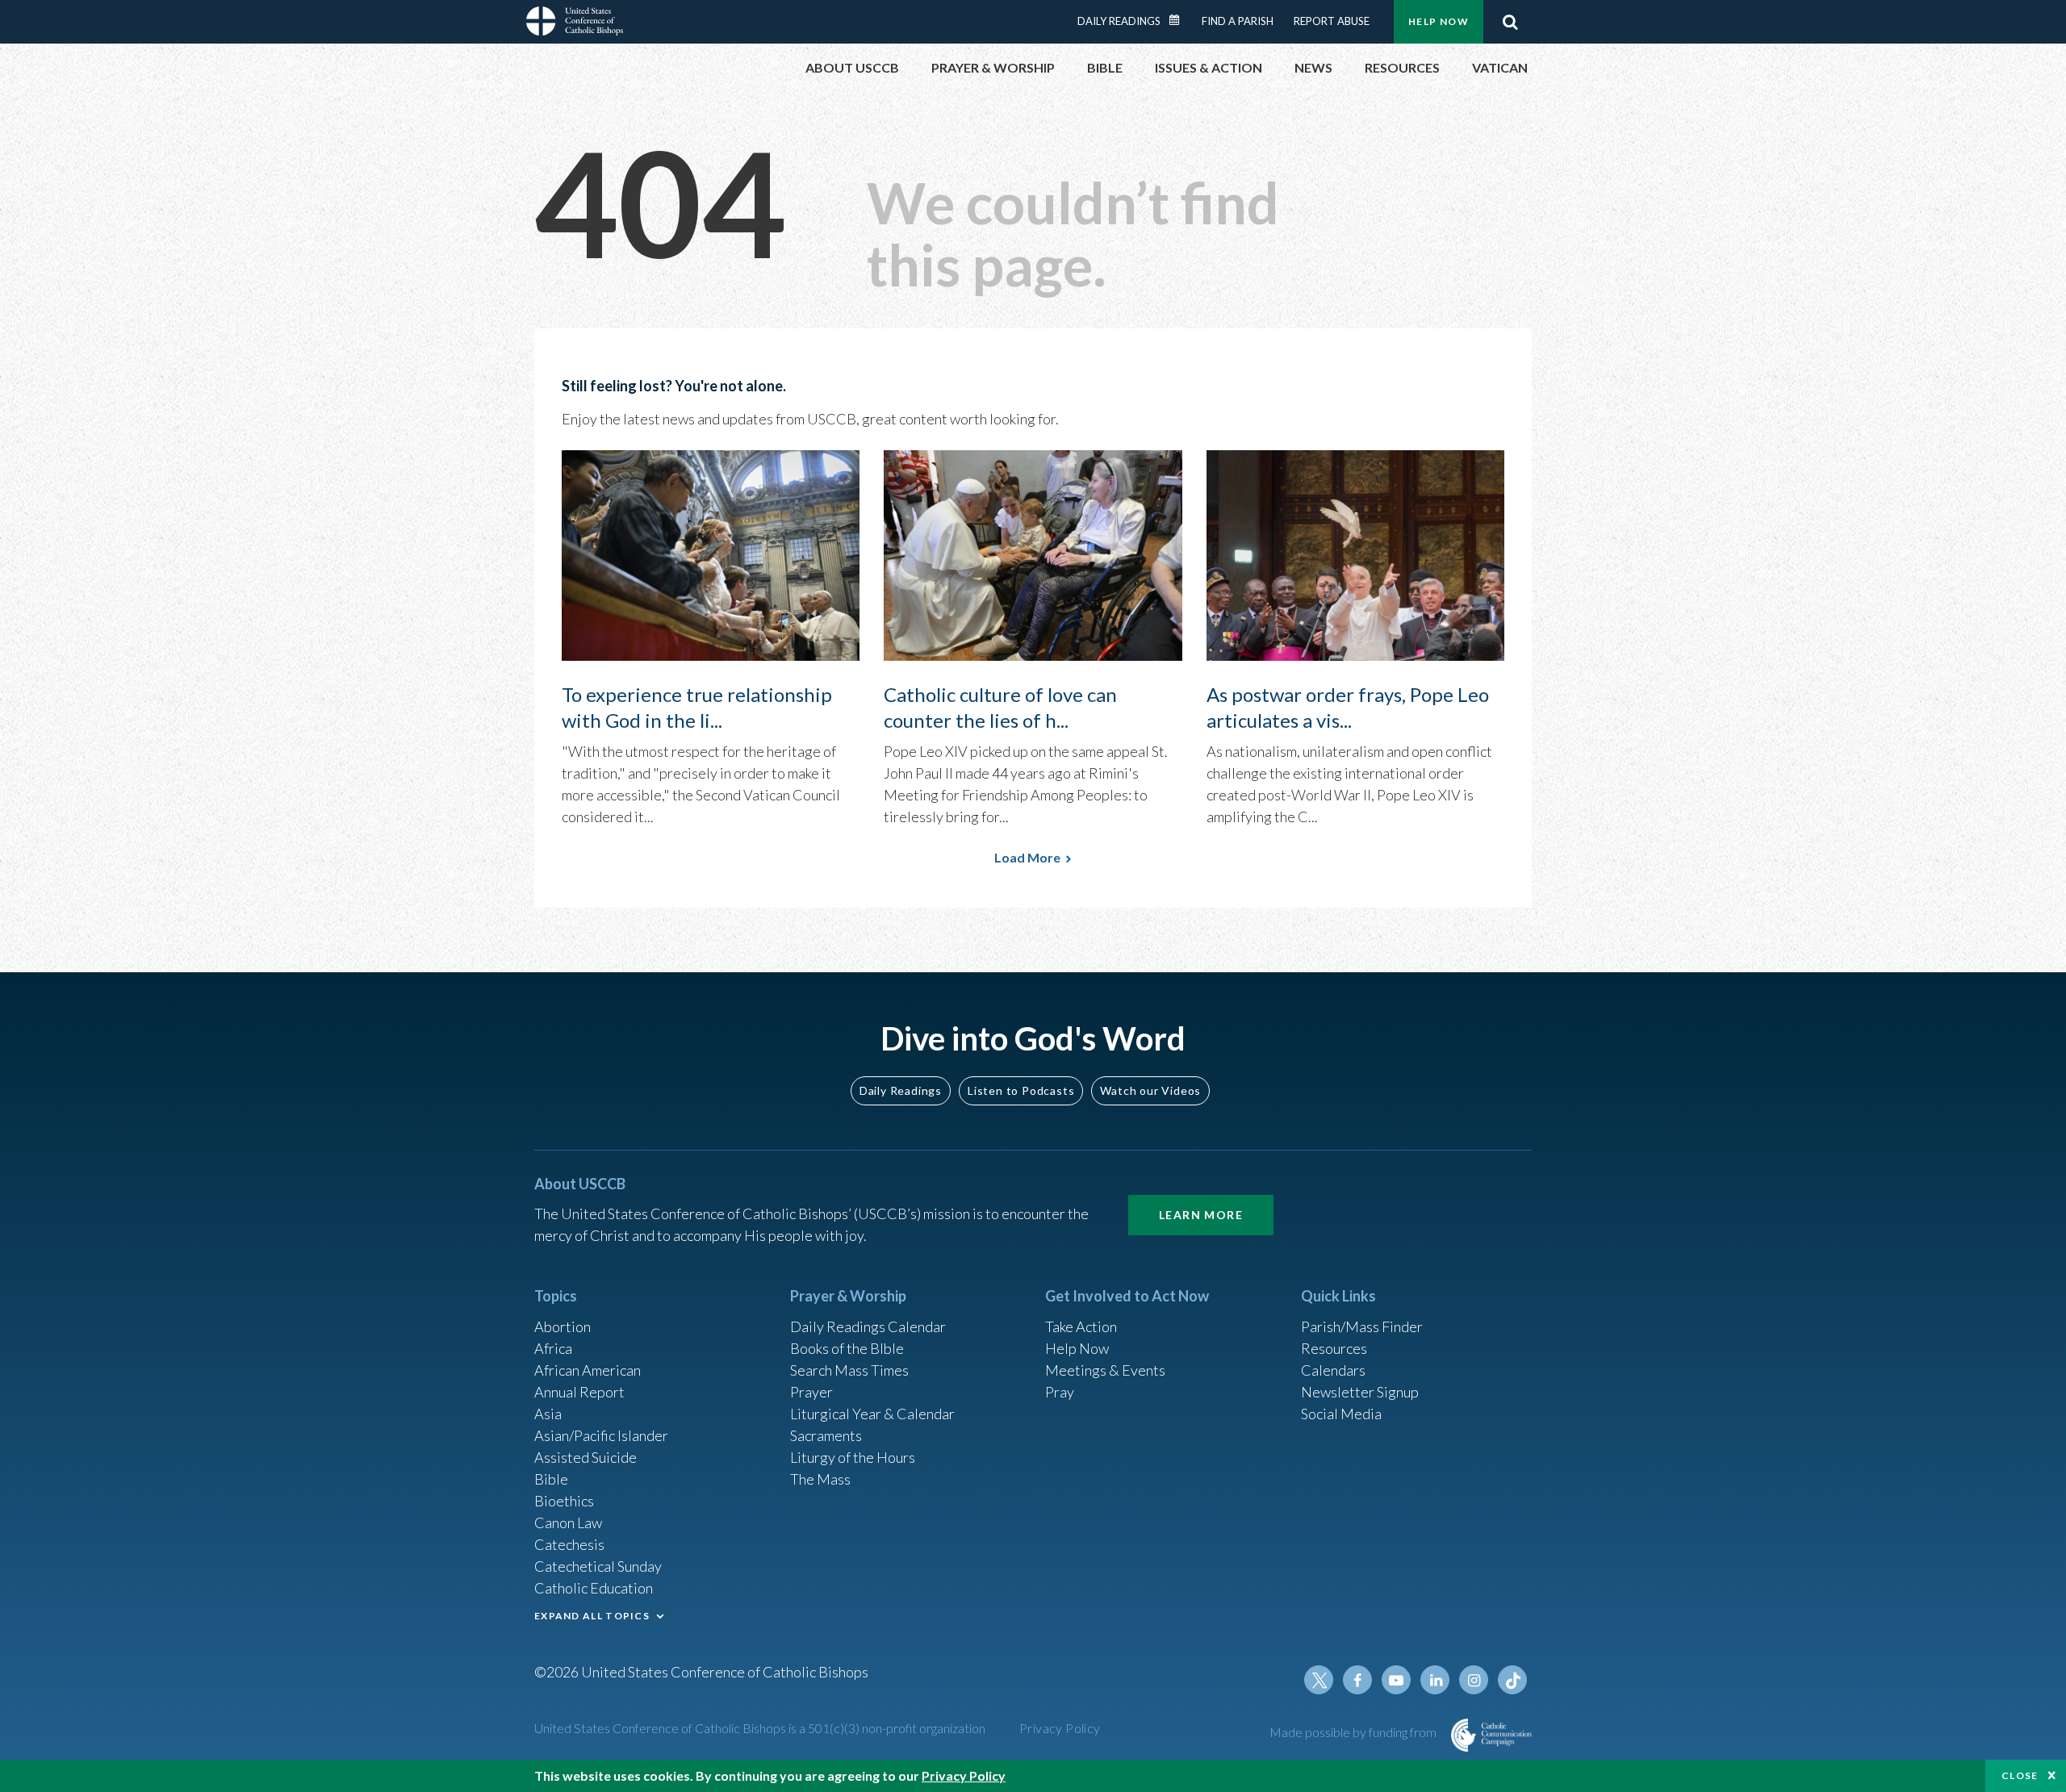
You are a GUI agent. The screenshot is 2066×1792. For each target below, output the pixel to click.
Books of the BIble (847, 1348)
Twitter (1319, 1680)
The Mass (820, 1479)
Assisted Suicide (586, 1457)
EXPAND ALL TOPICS (592, 1616)
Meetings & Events (1105, 1370)
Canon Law (568, 1523)
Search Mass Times (849, 1370)
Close (2020, 1775)
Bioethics (564, 1501)
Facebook (1357, 1680)
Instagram (1474, 1680)
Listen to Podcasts (1021, 1090)
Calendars (1333, 1370)
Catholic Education (594, 1588)
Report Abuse (1332, 21)
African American (588, 1370)
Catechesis (569, 1544)
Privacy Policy (1060, 1728)
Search (1510, 22)
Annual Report (579, 1392)
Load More (1027, 857)
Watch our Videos (1150, 1090)
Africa (553, 1348)
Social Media (1341, 1414)
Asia (548, 1414)
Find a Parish (1238, 21)
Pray (1060, 1392)
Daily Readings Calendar (1180, 20)
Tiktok (1512, 1680)
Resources (1334, 1348)
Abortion (563, 1326)
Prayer (811, 1392)
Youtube (1396, 1680)
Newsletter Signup (1360, 1392)
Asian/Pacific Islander (601, 1435)
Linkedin (1435, 1680)
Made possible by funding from (1354, 1732)
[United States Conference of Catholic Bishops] (575, 23)
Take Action (1081, 1326)
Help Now (1439, 21)
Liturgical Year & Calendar (872, 1414)
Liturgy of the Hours (853, 1457)
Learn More (1201, 1215)
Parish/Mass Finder (1362, 1326)
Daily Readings (1119, 21)
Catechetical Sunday (598, 1566)
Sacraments (826, 1435)
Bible (551, 1479)
